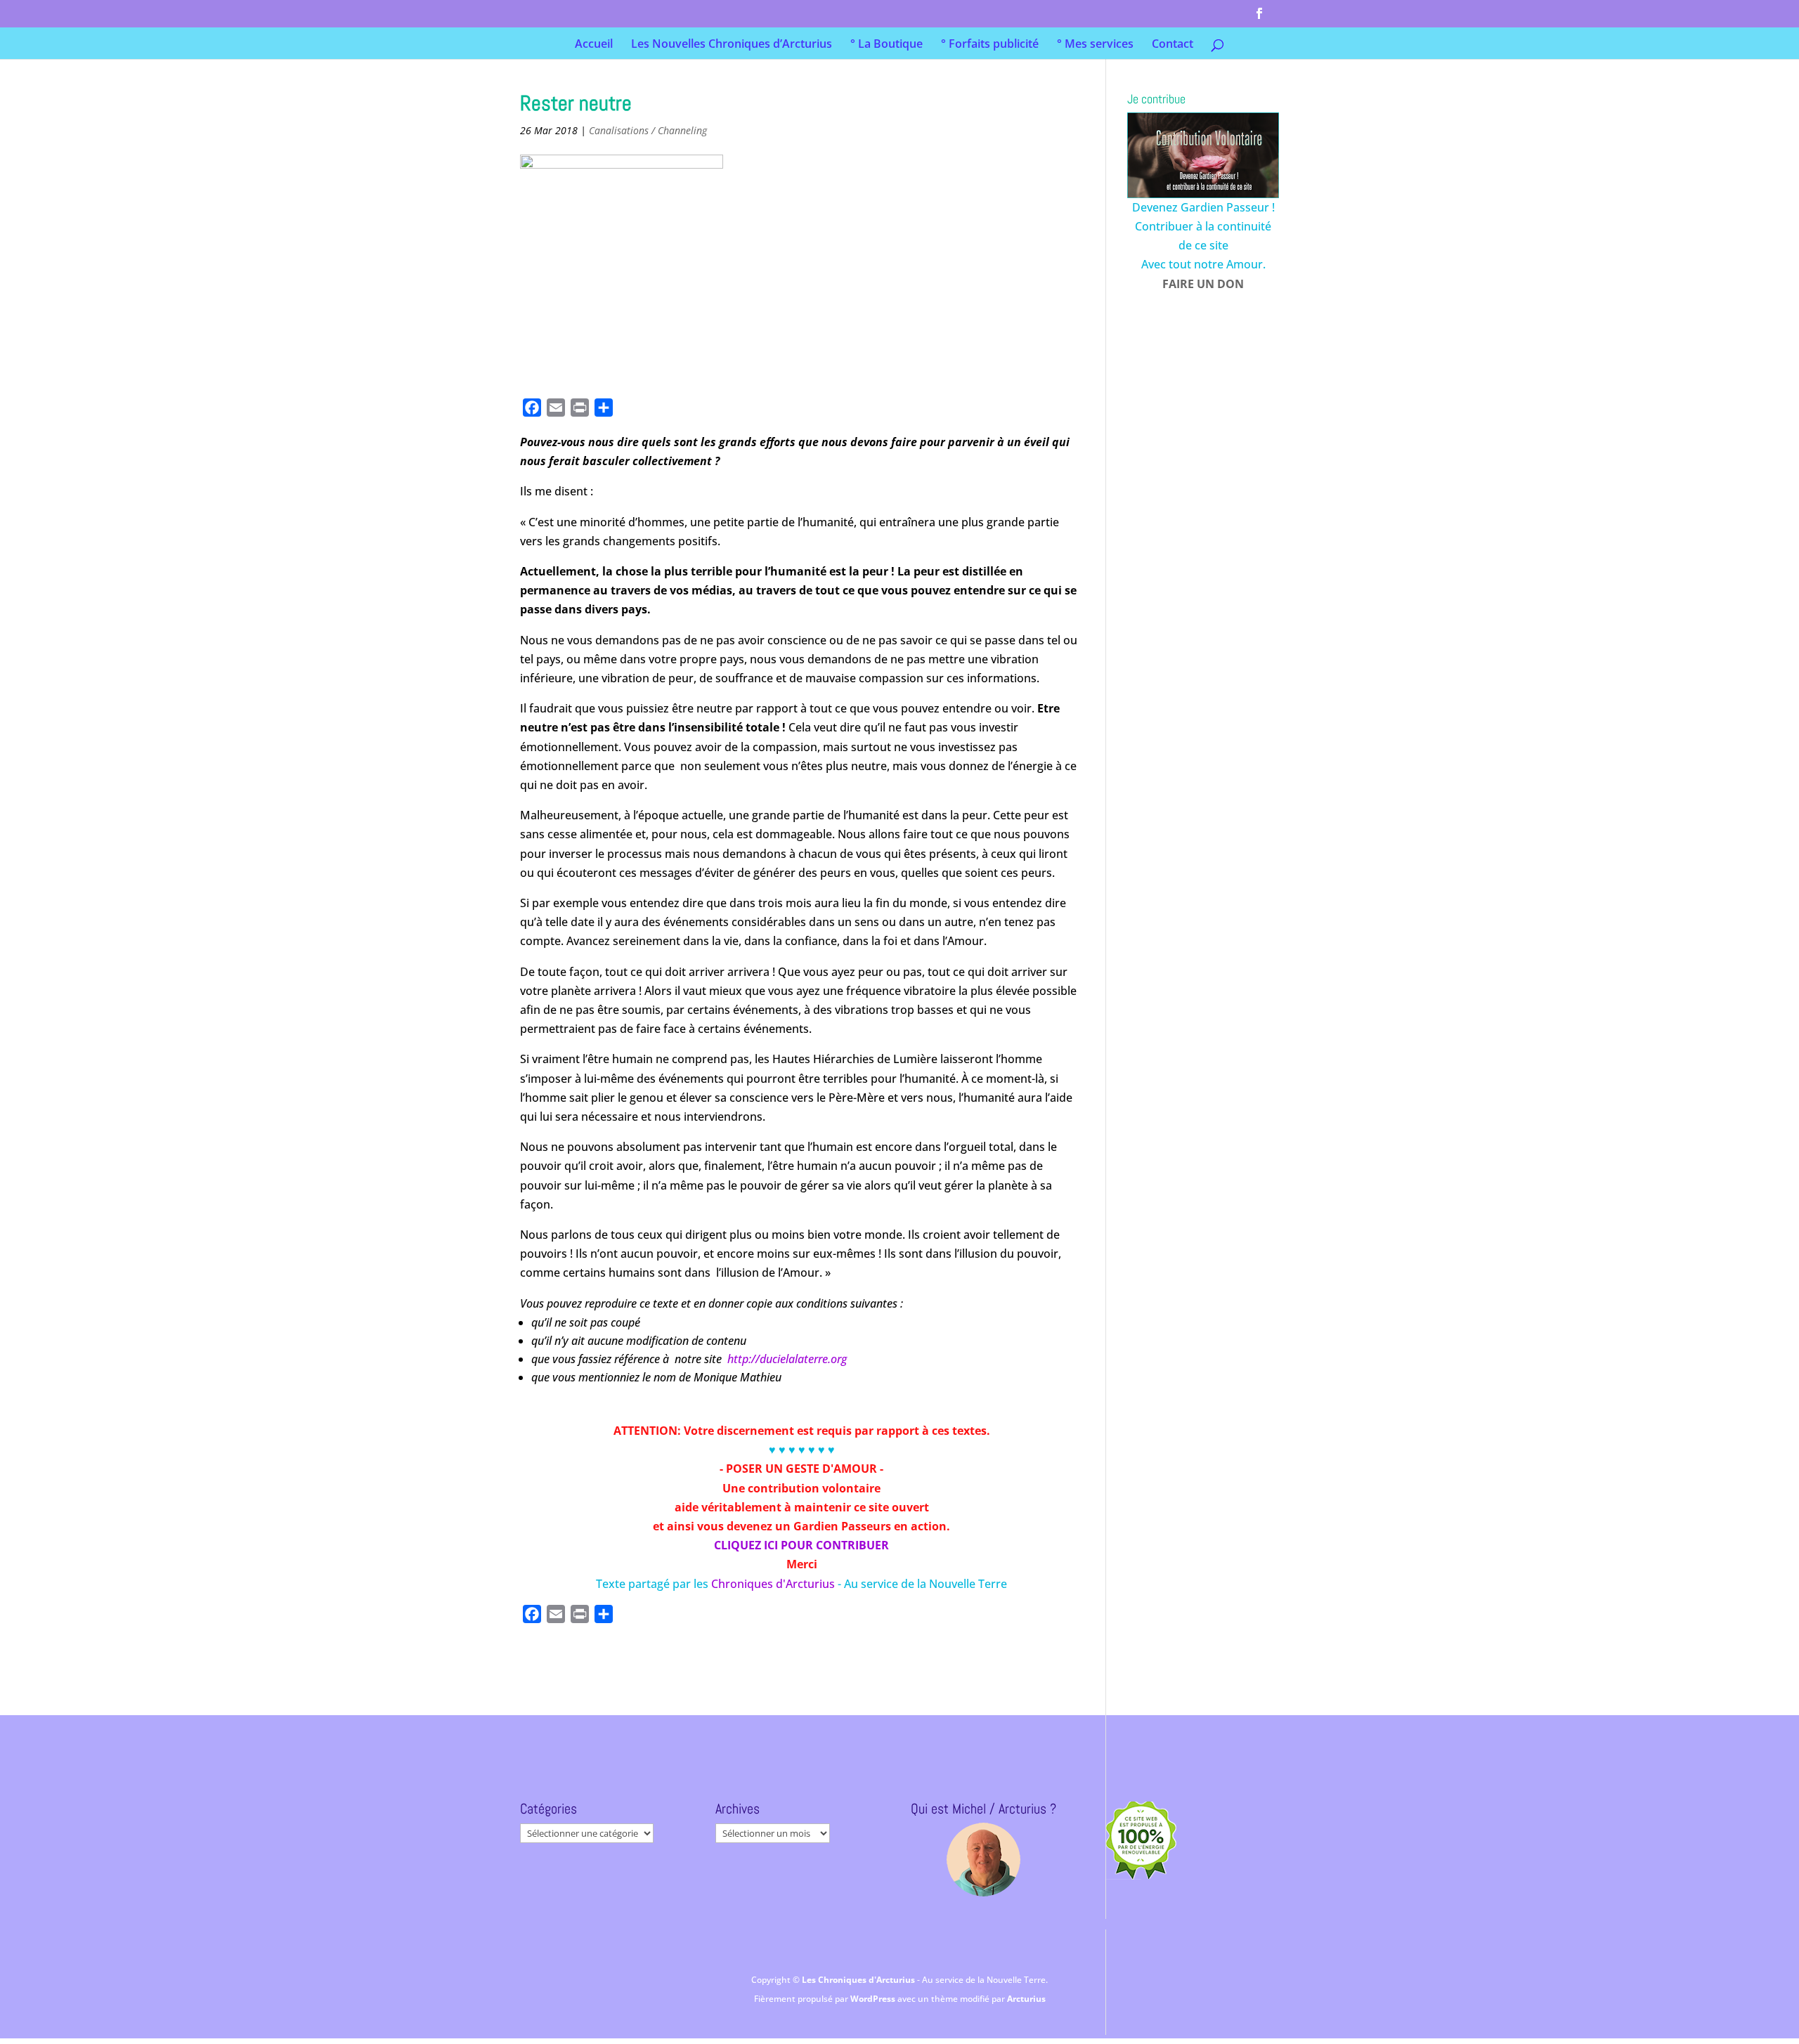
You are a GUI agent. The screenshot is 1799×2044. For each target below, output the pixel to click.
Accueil (594, 45)
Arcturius (1026, 1999)
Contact (1173, 45)
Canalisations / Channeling (648, 130)
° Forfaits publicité (990, 45)
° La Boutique (886, 45)
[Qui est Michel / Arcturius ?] (983, 1860)
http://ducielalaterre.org (787, 1359)
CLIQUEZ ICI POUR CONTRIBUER (801, 1545)
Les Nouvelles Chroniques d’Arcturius (732, 45)
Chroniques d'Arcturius (774, 1584)
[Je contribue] (1203, 155)
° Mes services (1095, 45)
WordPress (874, 1999)
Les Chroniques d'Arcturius (859, 1980)
